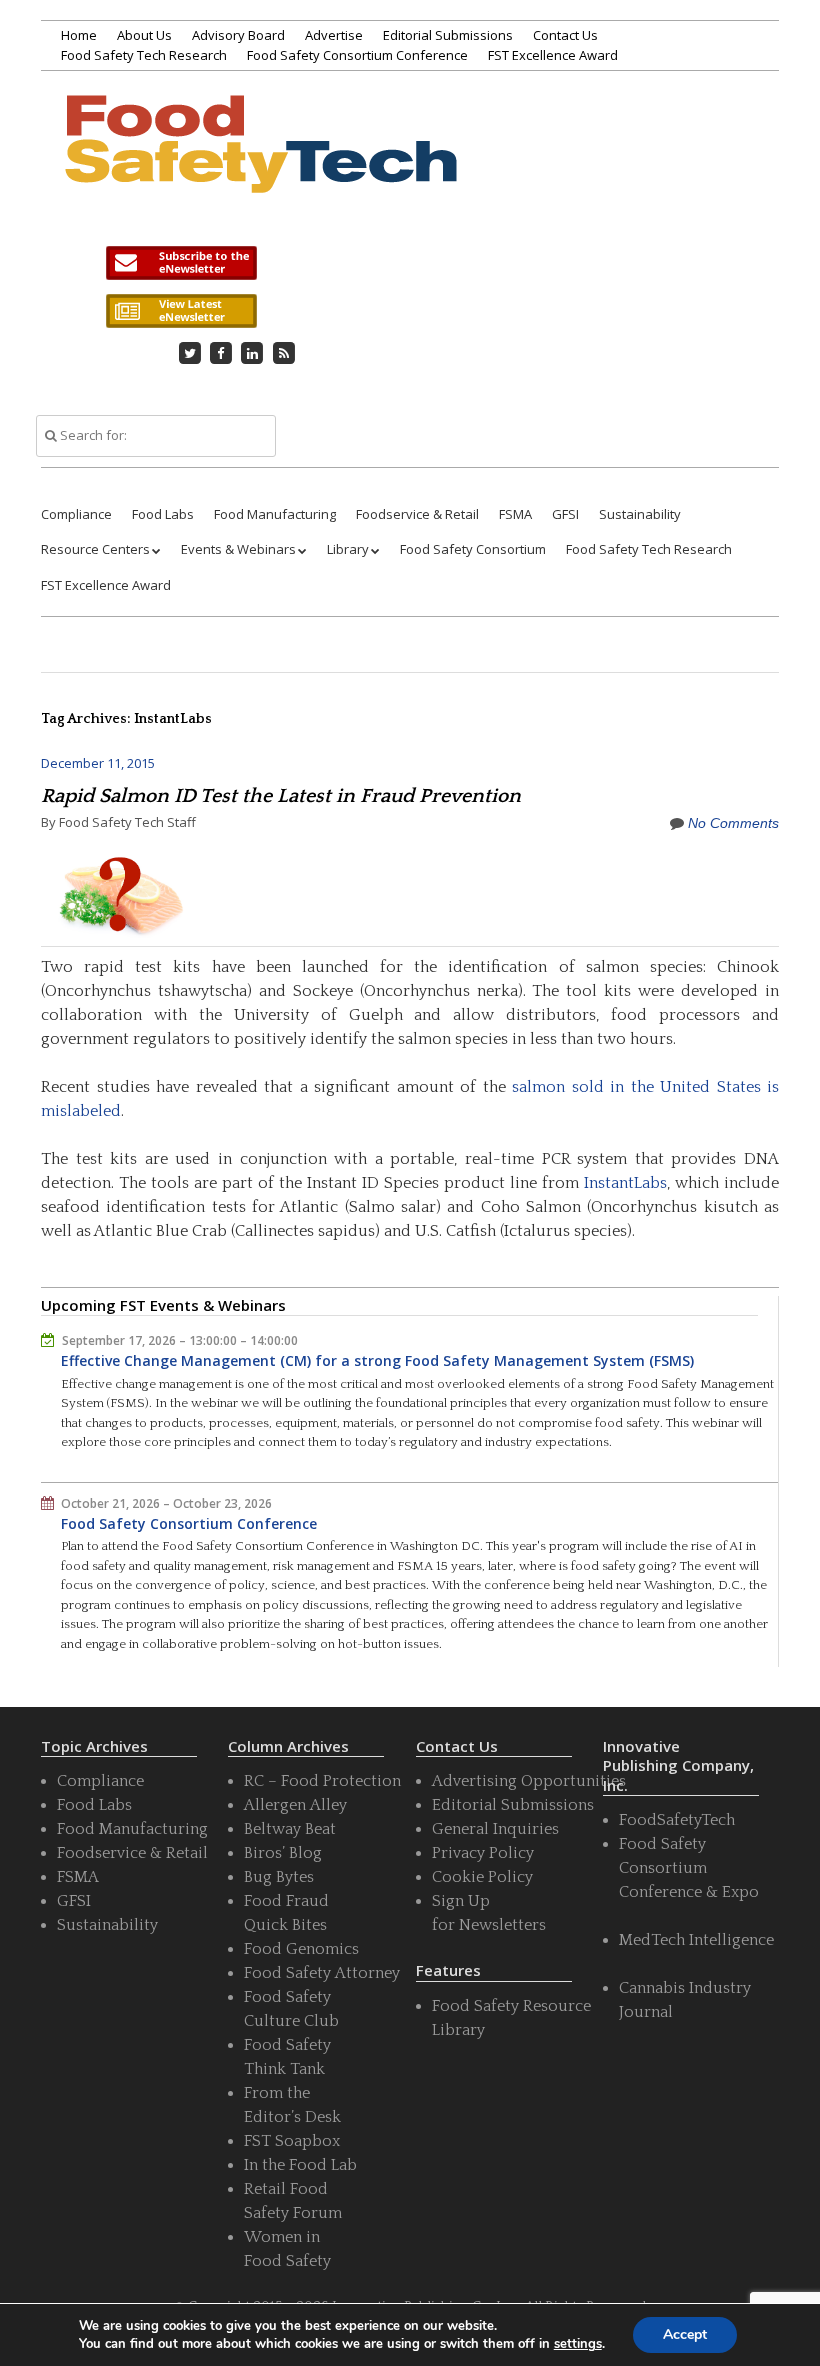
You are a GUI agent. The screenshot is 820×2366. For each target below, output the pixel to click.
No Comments (733, 823)
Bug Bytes (279, 1877)
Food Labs (163, 514)
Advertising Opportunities (529, 1781)
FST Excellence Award (553, 55)
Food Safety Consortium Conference (357, 55)
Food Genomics (301, 1949)
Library (348, 549)
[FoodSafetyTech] (260, 168)
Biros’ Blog (283, 1853)
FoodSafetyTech (677, 1820)
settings (578, 2344)
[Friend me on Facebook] (221, 353)
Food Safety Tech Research (144, 55)
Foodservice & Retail (417, 514)
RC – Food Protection (322, 1781)
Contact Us (565, 35)
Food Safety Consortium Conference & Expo (689, 1868)
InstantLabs (625, 1183)
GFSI (565, 514)
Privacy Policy (483, 1853)
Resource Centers (95, 549)
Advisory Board (238, 35)
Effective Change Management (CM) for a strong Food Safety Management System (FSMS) (377, 1360)
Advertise (334, 35)
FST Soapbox (292, 2141)
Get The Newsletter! (181, 263)
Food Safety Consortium (473, 549)
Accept (685, 2334)
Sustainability (640, 514)
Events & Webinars (238, 549)
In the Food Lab (300, 2165)
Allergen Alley (295, 1805)
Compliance (76, 514)
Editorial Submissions (448, 35)
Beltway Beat (290, 1829)
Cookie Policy (482, 1877)
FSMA (515, 514)
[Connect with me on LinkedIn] (253, 353)
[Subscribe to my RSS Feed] (284, 353)
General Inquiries (495, 1829)
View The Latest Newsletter (181, 311)
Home (79, 35)
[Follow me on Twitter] (190, 353)
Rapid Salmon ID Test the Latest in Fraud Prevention (281, 796)
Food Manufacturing (275, 514)
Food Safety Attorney (322, 1973)
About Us (144, 35)
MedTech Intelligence (696, 1940)
